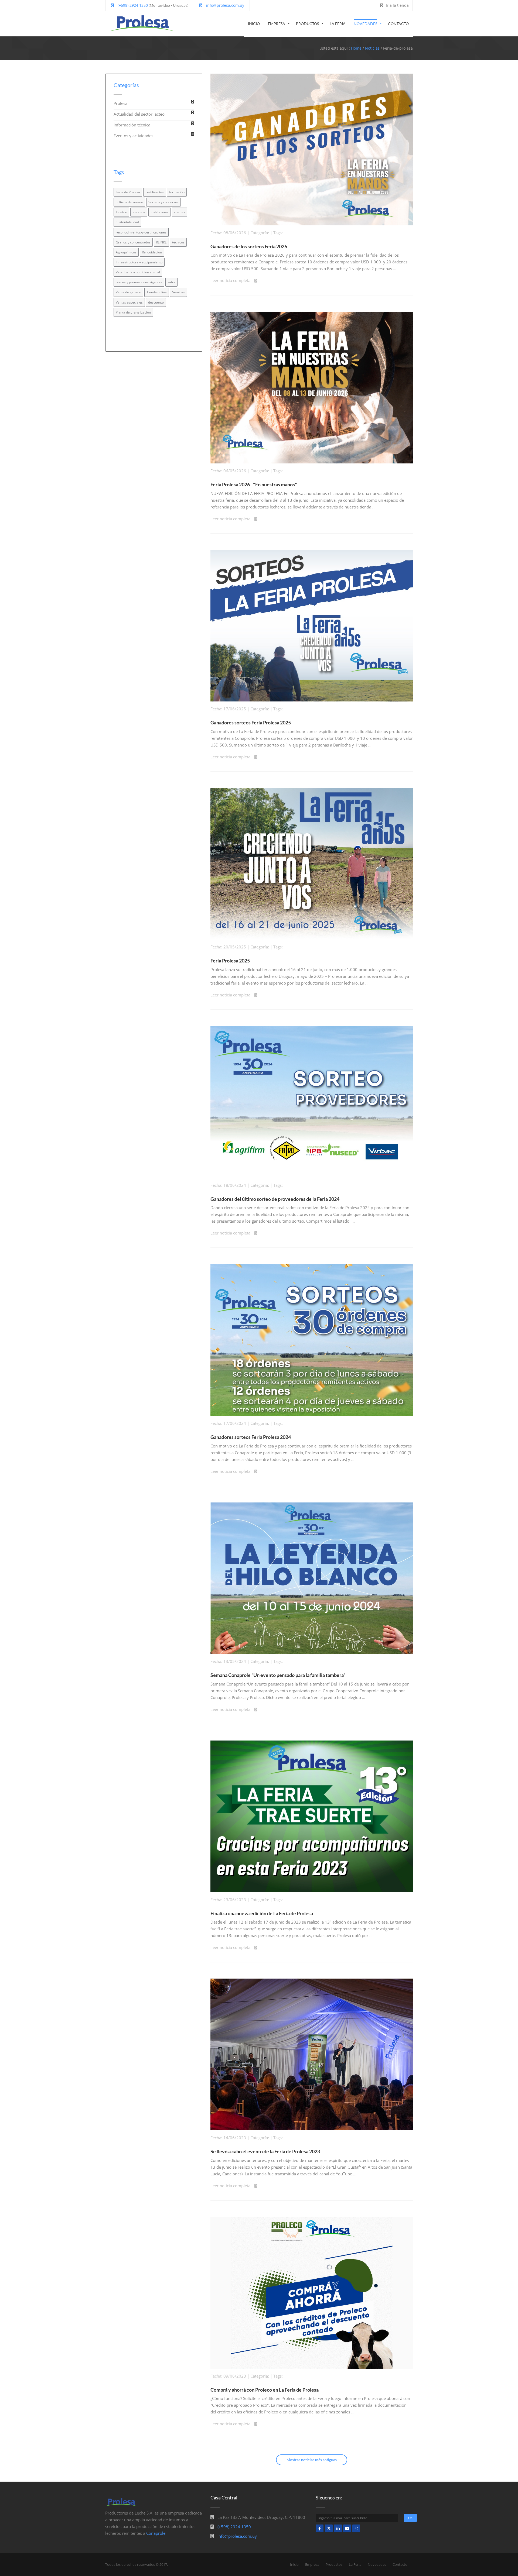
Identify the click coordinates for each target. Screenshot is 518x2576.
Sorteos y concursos (163, 202)
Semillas (178, 292)
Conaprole (156, 2533)
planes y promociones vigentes (139, 282)
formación (177, 192)
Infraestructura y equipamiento (139, 262)
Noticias (372, 48)
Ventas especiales (129, 302)
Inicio (254, 24)
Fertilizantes (155, 192)
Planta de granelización (133, 312)
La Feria (338, 24)
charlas (180, 212)
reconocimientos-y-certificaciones (141, 232)
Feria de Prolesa (128, 192)
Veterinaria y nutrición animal (138, 272)
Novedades (365, 24)
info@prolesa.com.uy (225, 5)
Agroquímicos (126, 252)
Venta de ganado (128, 292)
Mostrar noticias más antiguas (312, 2460)
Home (356, 48)
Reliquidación (152, 252)
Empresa (277, 24)
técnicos (178, 242)
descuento (156, 302)
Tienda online (157, 292)
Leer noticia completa (230, 280)
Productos (307, 24)
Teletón (121, 212)
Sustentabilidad (127, 222)
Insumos (139, 212)
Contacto (398, 24)
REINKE (161, 242)
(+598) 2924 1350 (132, 5)
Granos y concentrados (133, 242)
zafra (171, 282)
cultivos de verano (129, 202)
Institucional (160, 212)
